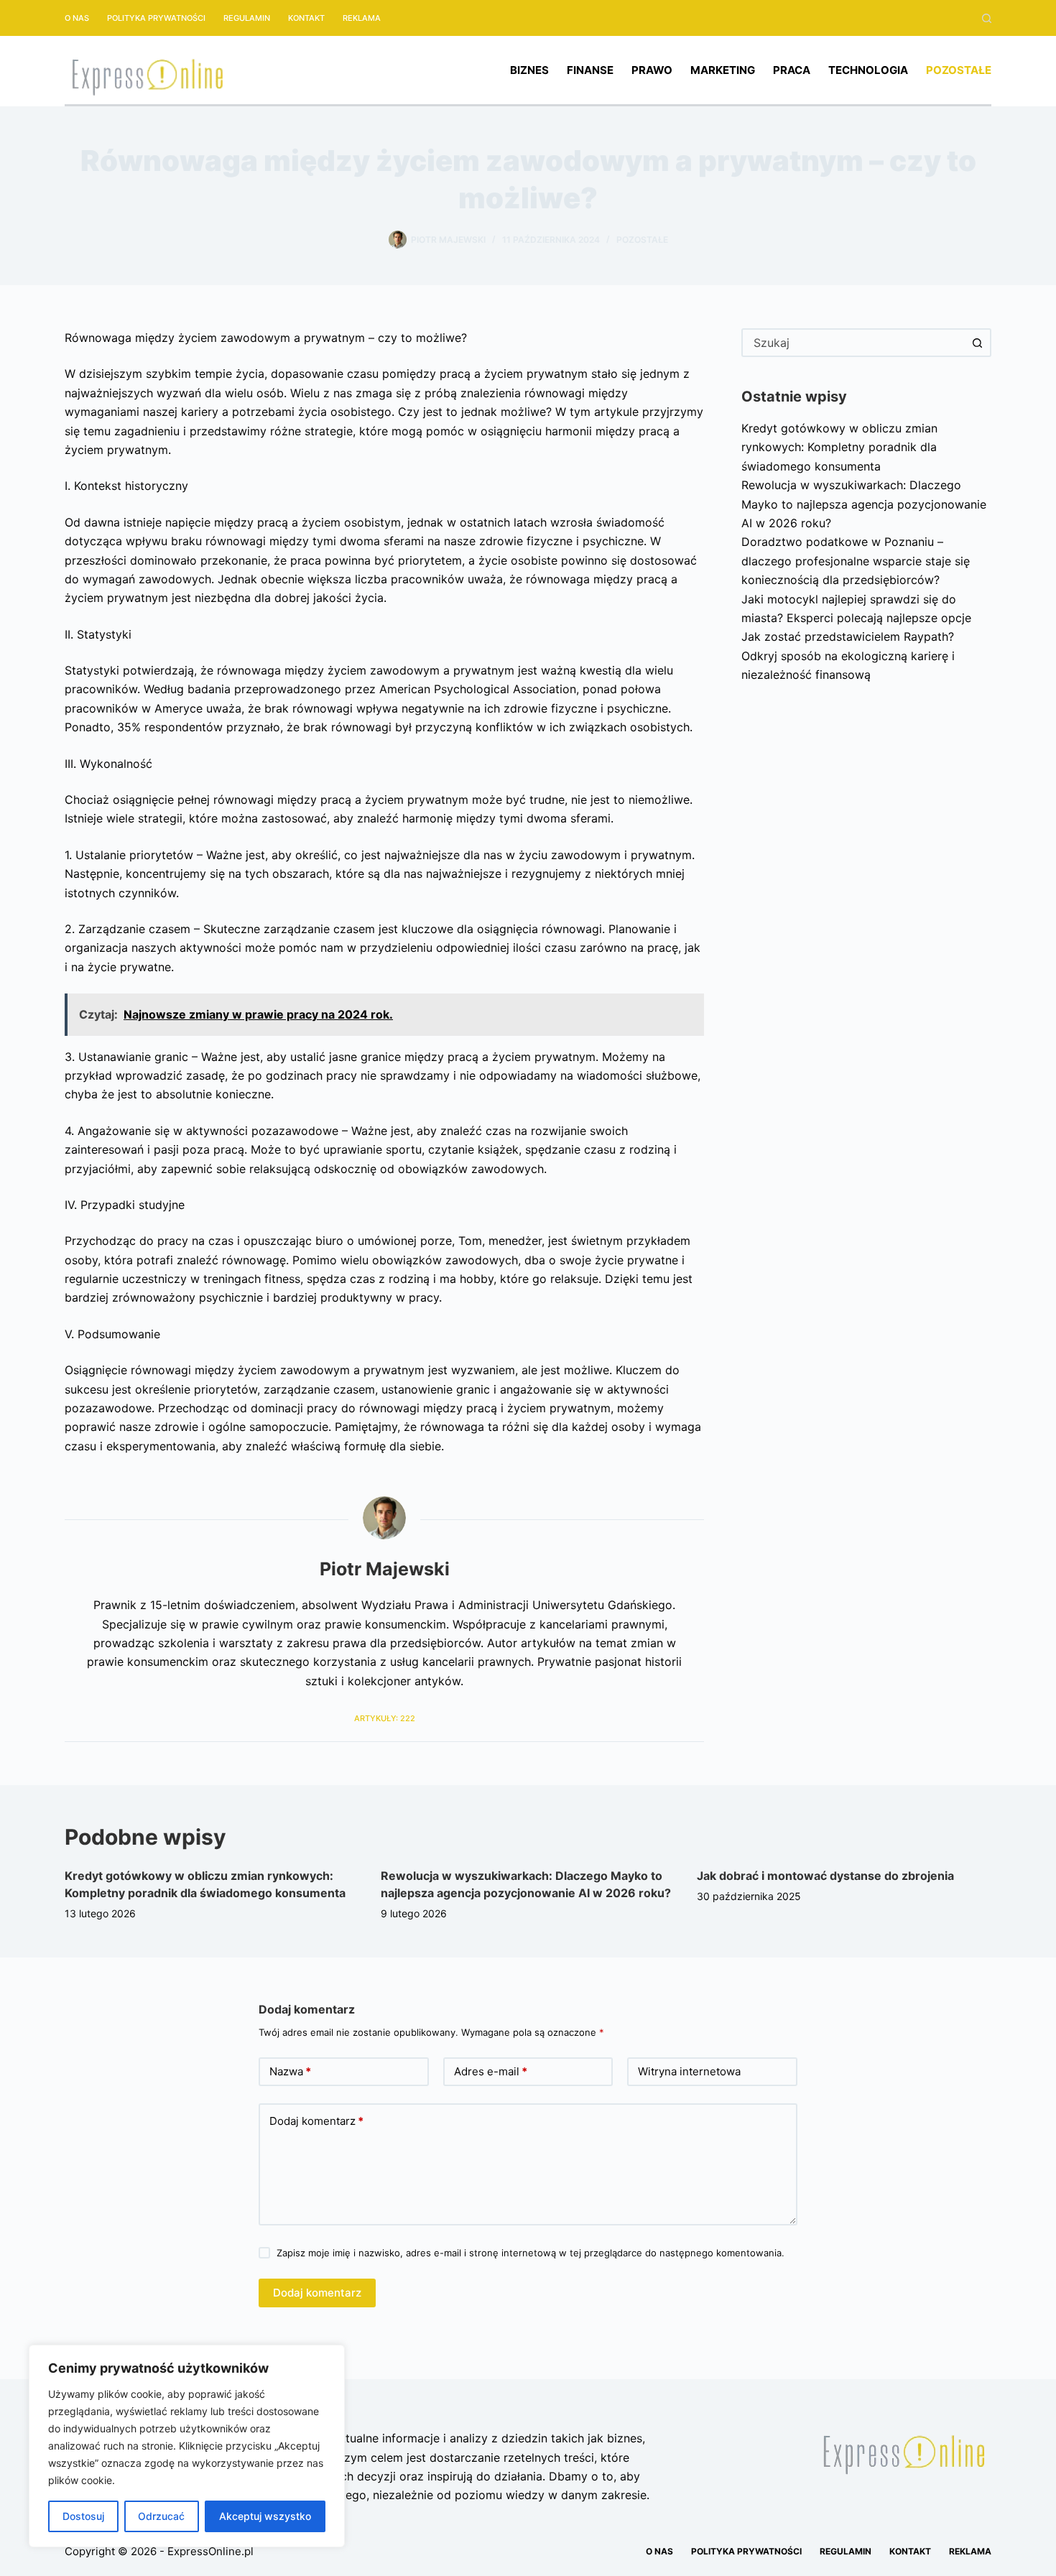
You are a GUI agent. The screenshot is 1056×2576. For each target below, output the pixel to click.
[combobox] (853, 343)
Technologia (868, 70)
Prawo (652, 70)
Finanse (590, 70)
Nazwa (290, 2071)
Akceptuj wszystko (265, 2516)
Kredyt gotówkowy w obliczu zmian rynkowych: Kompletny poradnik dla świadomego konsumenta (839, 447)
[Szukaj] (987, 18)
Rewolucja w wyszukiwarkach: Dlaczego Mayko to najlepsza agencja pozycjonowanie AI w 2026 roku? (864, 504)
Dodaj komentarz (316, 2121)
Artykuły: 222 (385, 1718)
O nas (77, 18)
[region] (187, 2446)
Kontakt (306, 18)
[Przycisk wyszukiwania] (977, 343)
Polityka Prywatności (156, 18)
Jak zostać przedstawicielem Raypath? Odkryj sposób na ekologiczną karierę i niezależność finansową (848, 655)
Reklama (362, 18)
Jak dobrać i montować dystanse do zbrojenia (825, 1876)
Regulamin (247, 18)
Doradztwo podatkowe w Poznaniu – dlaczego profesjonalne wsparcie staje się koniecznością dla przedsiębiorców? (856, 561)
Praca (792, 70)
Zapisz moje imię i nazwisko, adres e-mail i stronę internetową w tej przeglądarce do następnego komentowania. (531, 2253)
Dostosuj (83, 2516)
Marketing (723, 70)
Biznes (529, 70)
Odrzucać (161, 2516)
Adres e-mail (491, 2071)
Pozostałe (959, 70)
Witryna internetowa (689, 2071)
